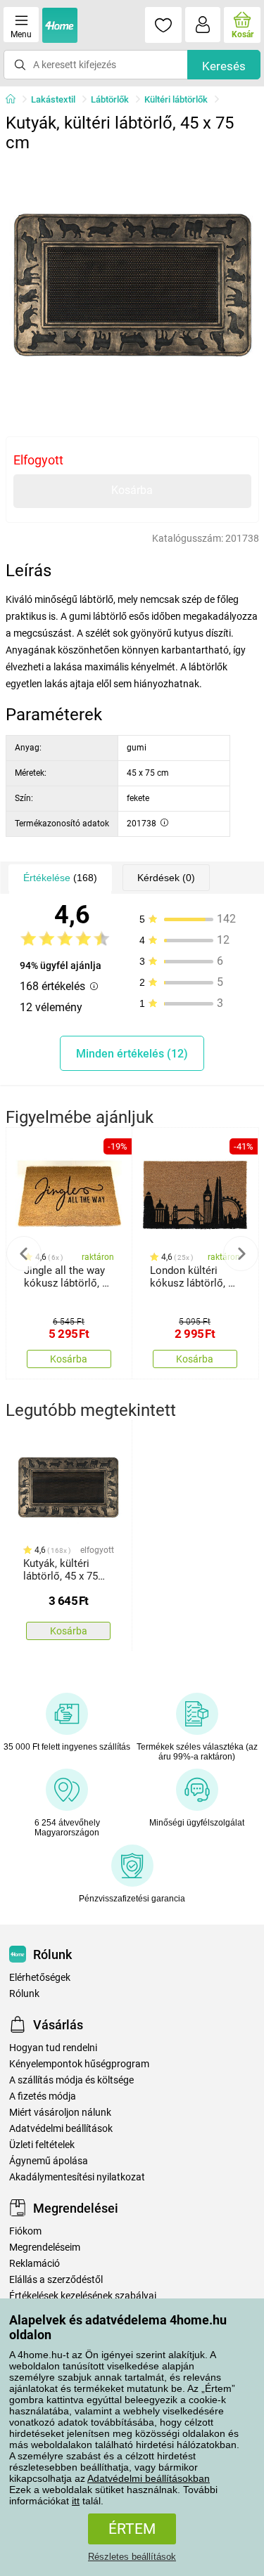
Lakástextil (53, 99)
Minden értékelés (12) (132, 1054)
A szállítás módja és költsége (71, 2080)
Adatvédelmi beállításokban (149, 2478)
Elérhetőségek (40, 1978)
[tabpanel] (132, 285)
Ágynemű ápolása (49, 2161)
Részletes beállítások (132, 2557)
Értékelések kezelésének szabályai (83, 2296)
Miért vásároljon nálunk (60, 2113)
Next (241, 1254)
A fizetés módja (43, 2096)
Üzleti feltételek (42, 2145)
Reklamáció (34, 2264)
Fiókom (25, 2231)
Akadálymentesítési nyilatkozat (77, 2177)
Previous (24, 1254)
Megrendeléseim (45, 2248)
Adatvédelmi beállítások (61, 2129)
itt (76, 2501)
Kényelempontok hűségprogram (79, 2064)
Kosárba (132, 490)
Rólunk (24, 1994)
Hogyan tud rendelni (53, 2048)
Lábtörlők (110, 99)
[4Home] (15, 100)
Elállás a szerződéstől (56, 2280)
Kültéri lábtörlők (176, 99)
